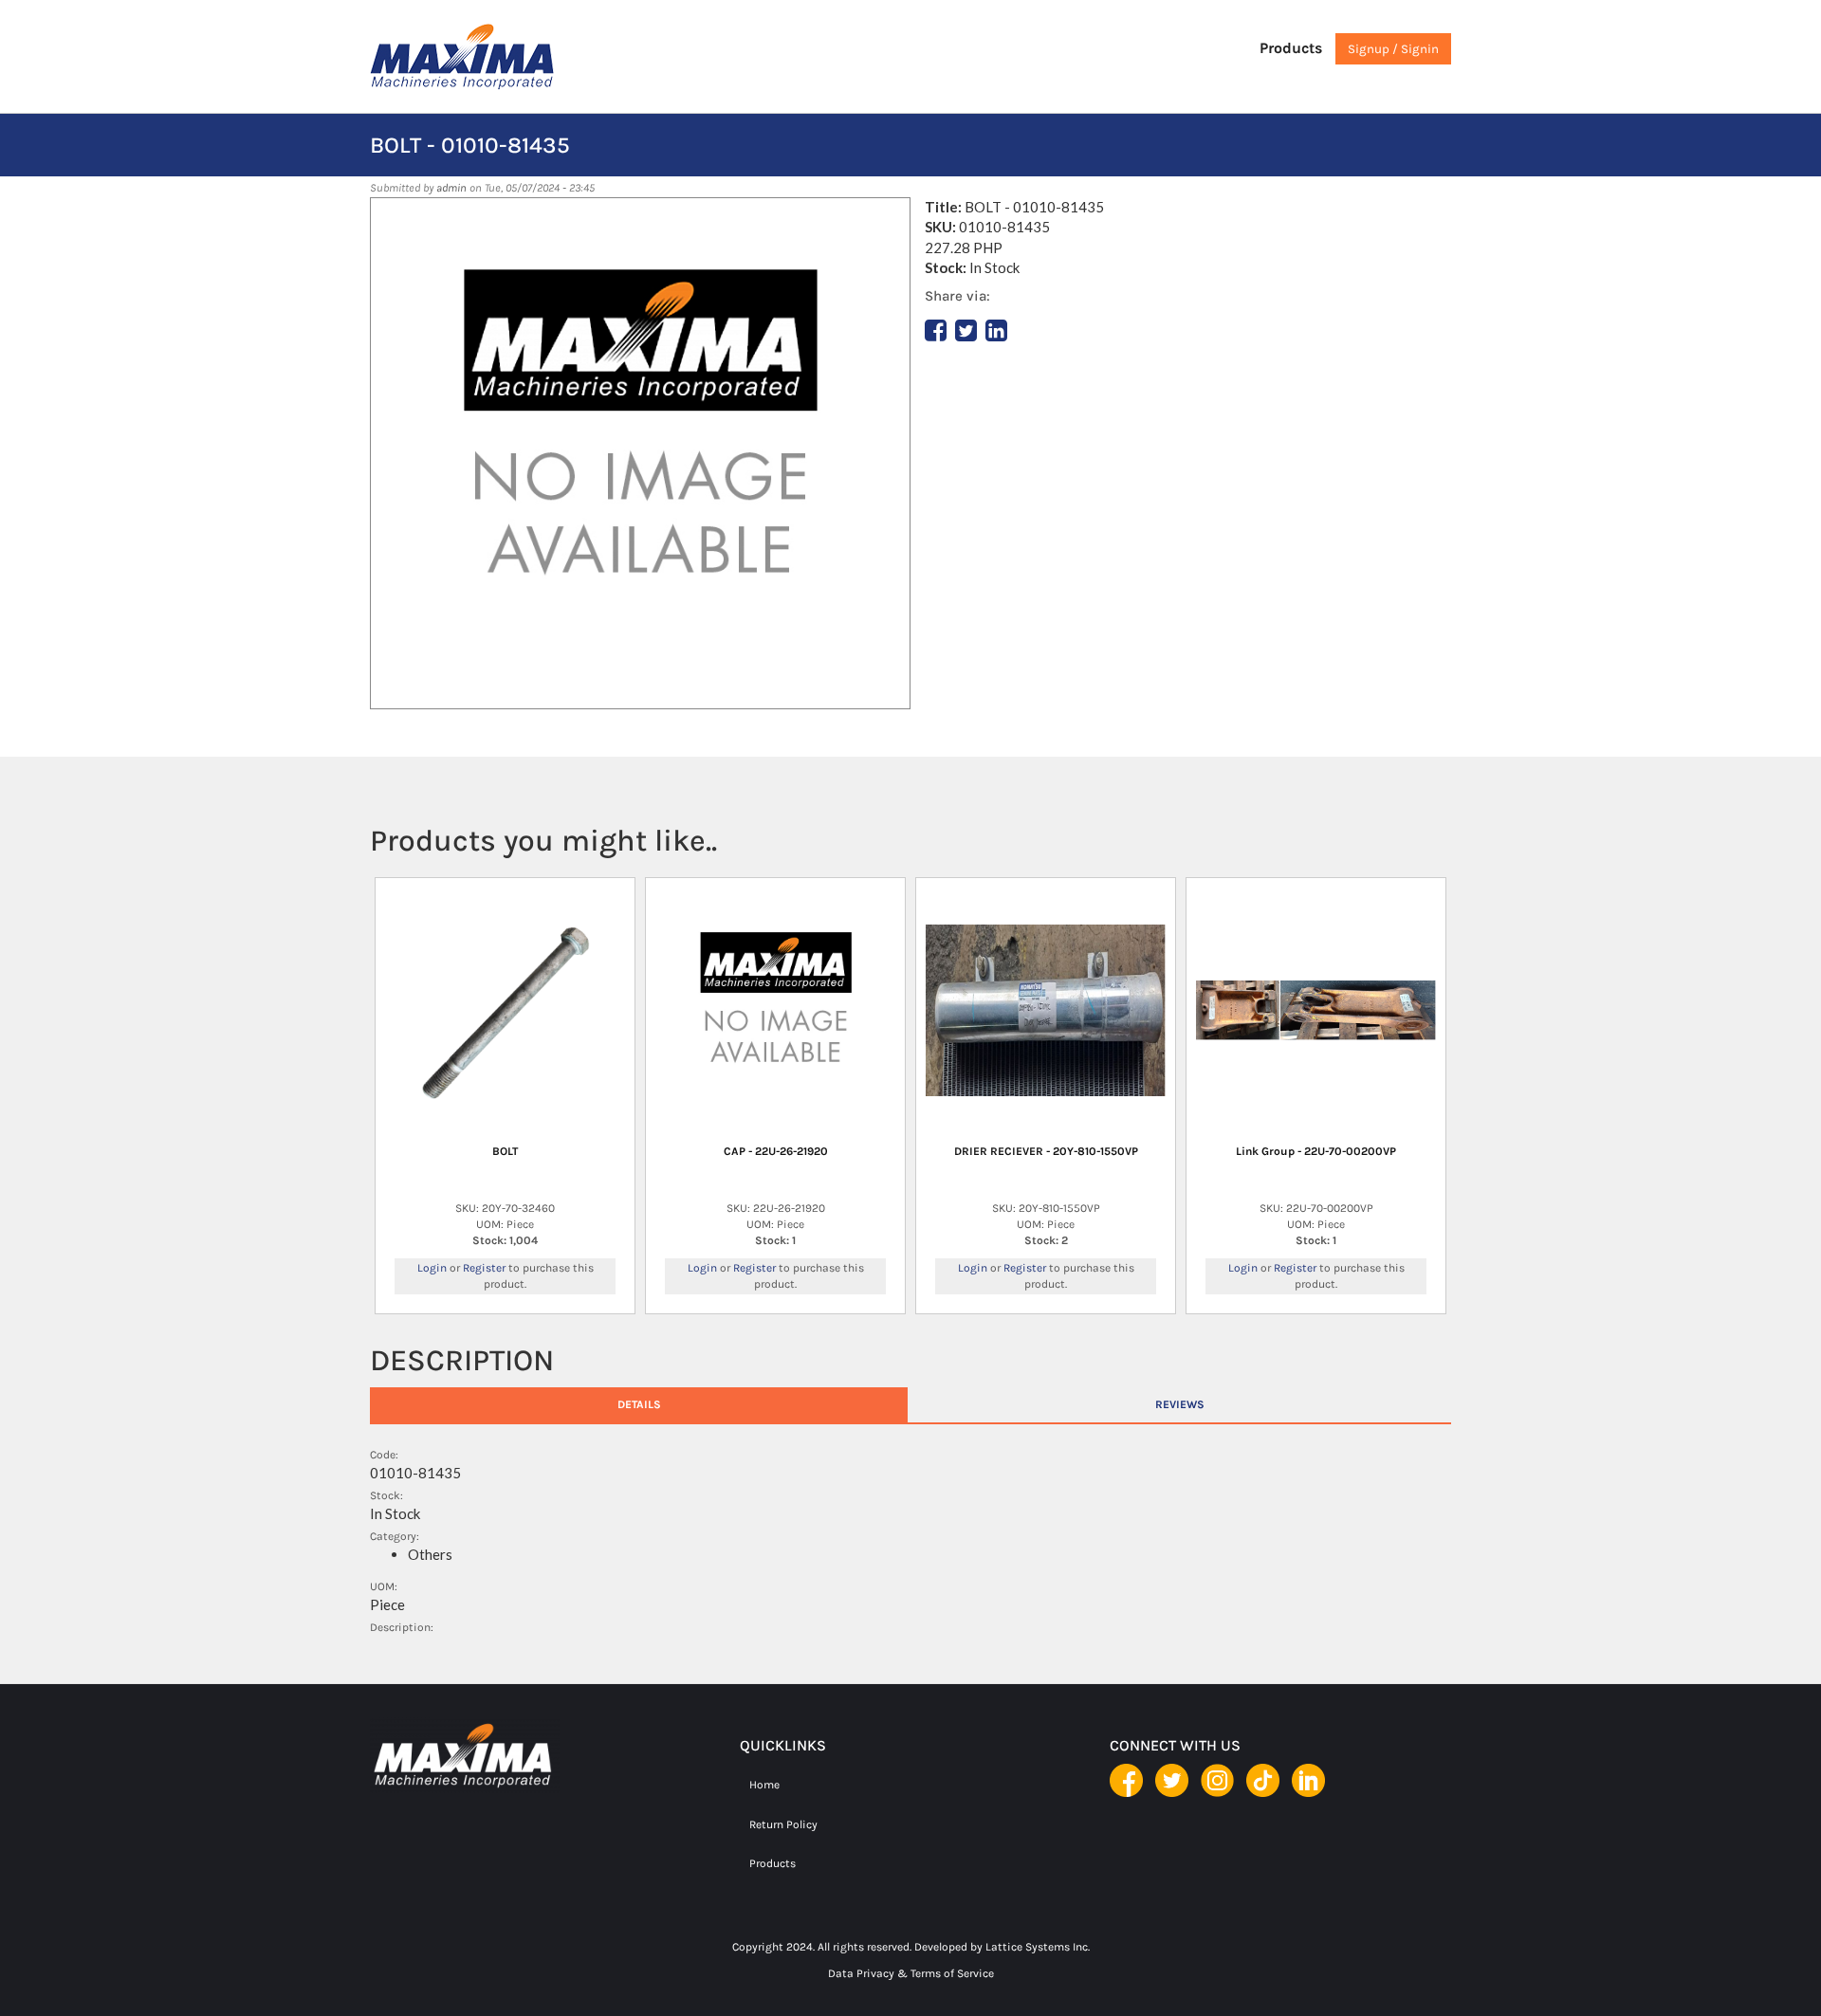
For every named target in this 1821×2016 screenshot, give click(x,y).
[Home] (503, 57)
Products (1291, 48)
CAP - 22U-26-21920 (776, 1151)
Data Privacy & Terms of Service (911, 1973)
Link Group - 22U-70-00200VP (1316, 1151)
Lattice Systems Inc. (1038, 1947)
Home (764, 1785)
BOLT (505, 1151)
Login (432, 1268)
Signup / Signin (1393, 49)
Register (484, 1268)
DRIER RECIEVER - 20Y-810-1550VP (1046, 1151)
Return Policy (783, 1824)
